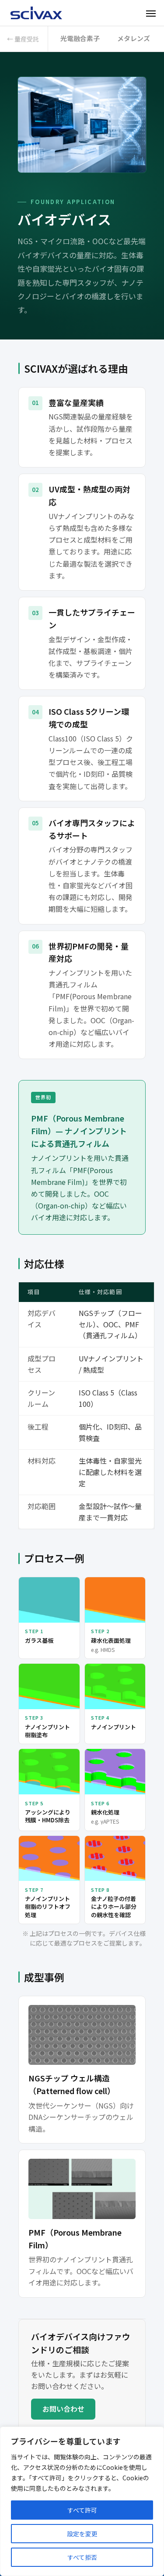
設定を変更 (82, 2534)
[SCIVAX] (37, 13)
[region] (82, 2501)
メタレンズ (134, 38)
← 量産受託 (23, 39)
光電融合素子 (80, 38)
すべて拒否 (82, 2557)
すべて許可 (82, 2510)
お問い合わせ (63, 2409)
